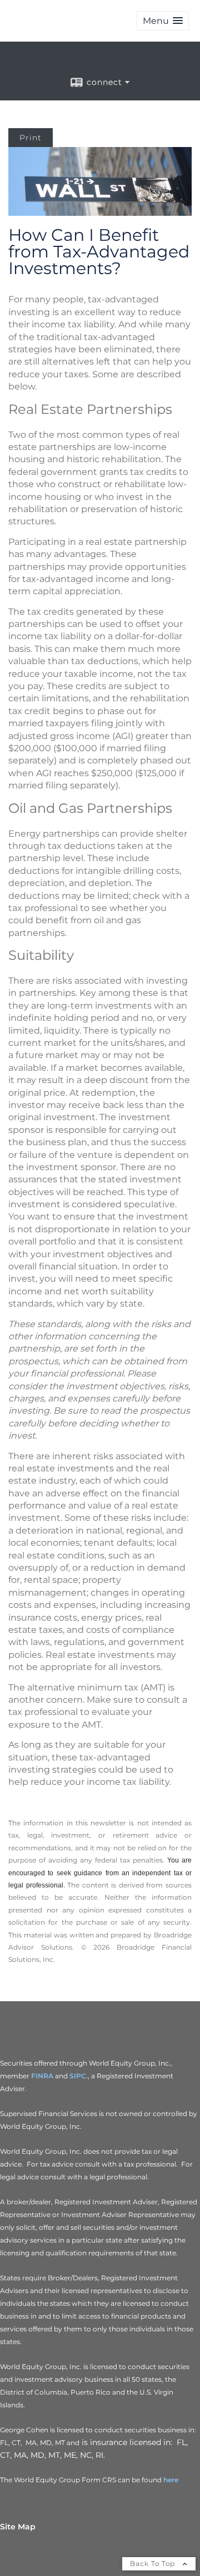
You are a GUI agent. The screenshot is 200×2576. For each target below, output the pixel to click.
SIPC (78, 2076)
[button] (163, 21)
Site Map (18, 2527)
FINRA (42, 2076)
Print (31, 138)
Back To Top (154, 2564)
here (171, 2480)
